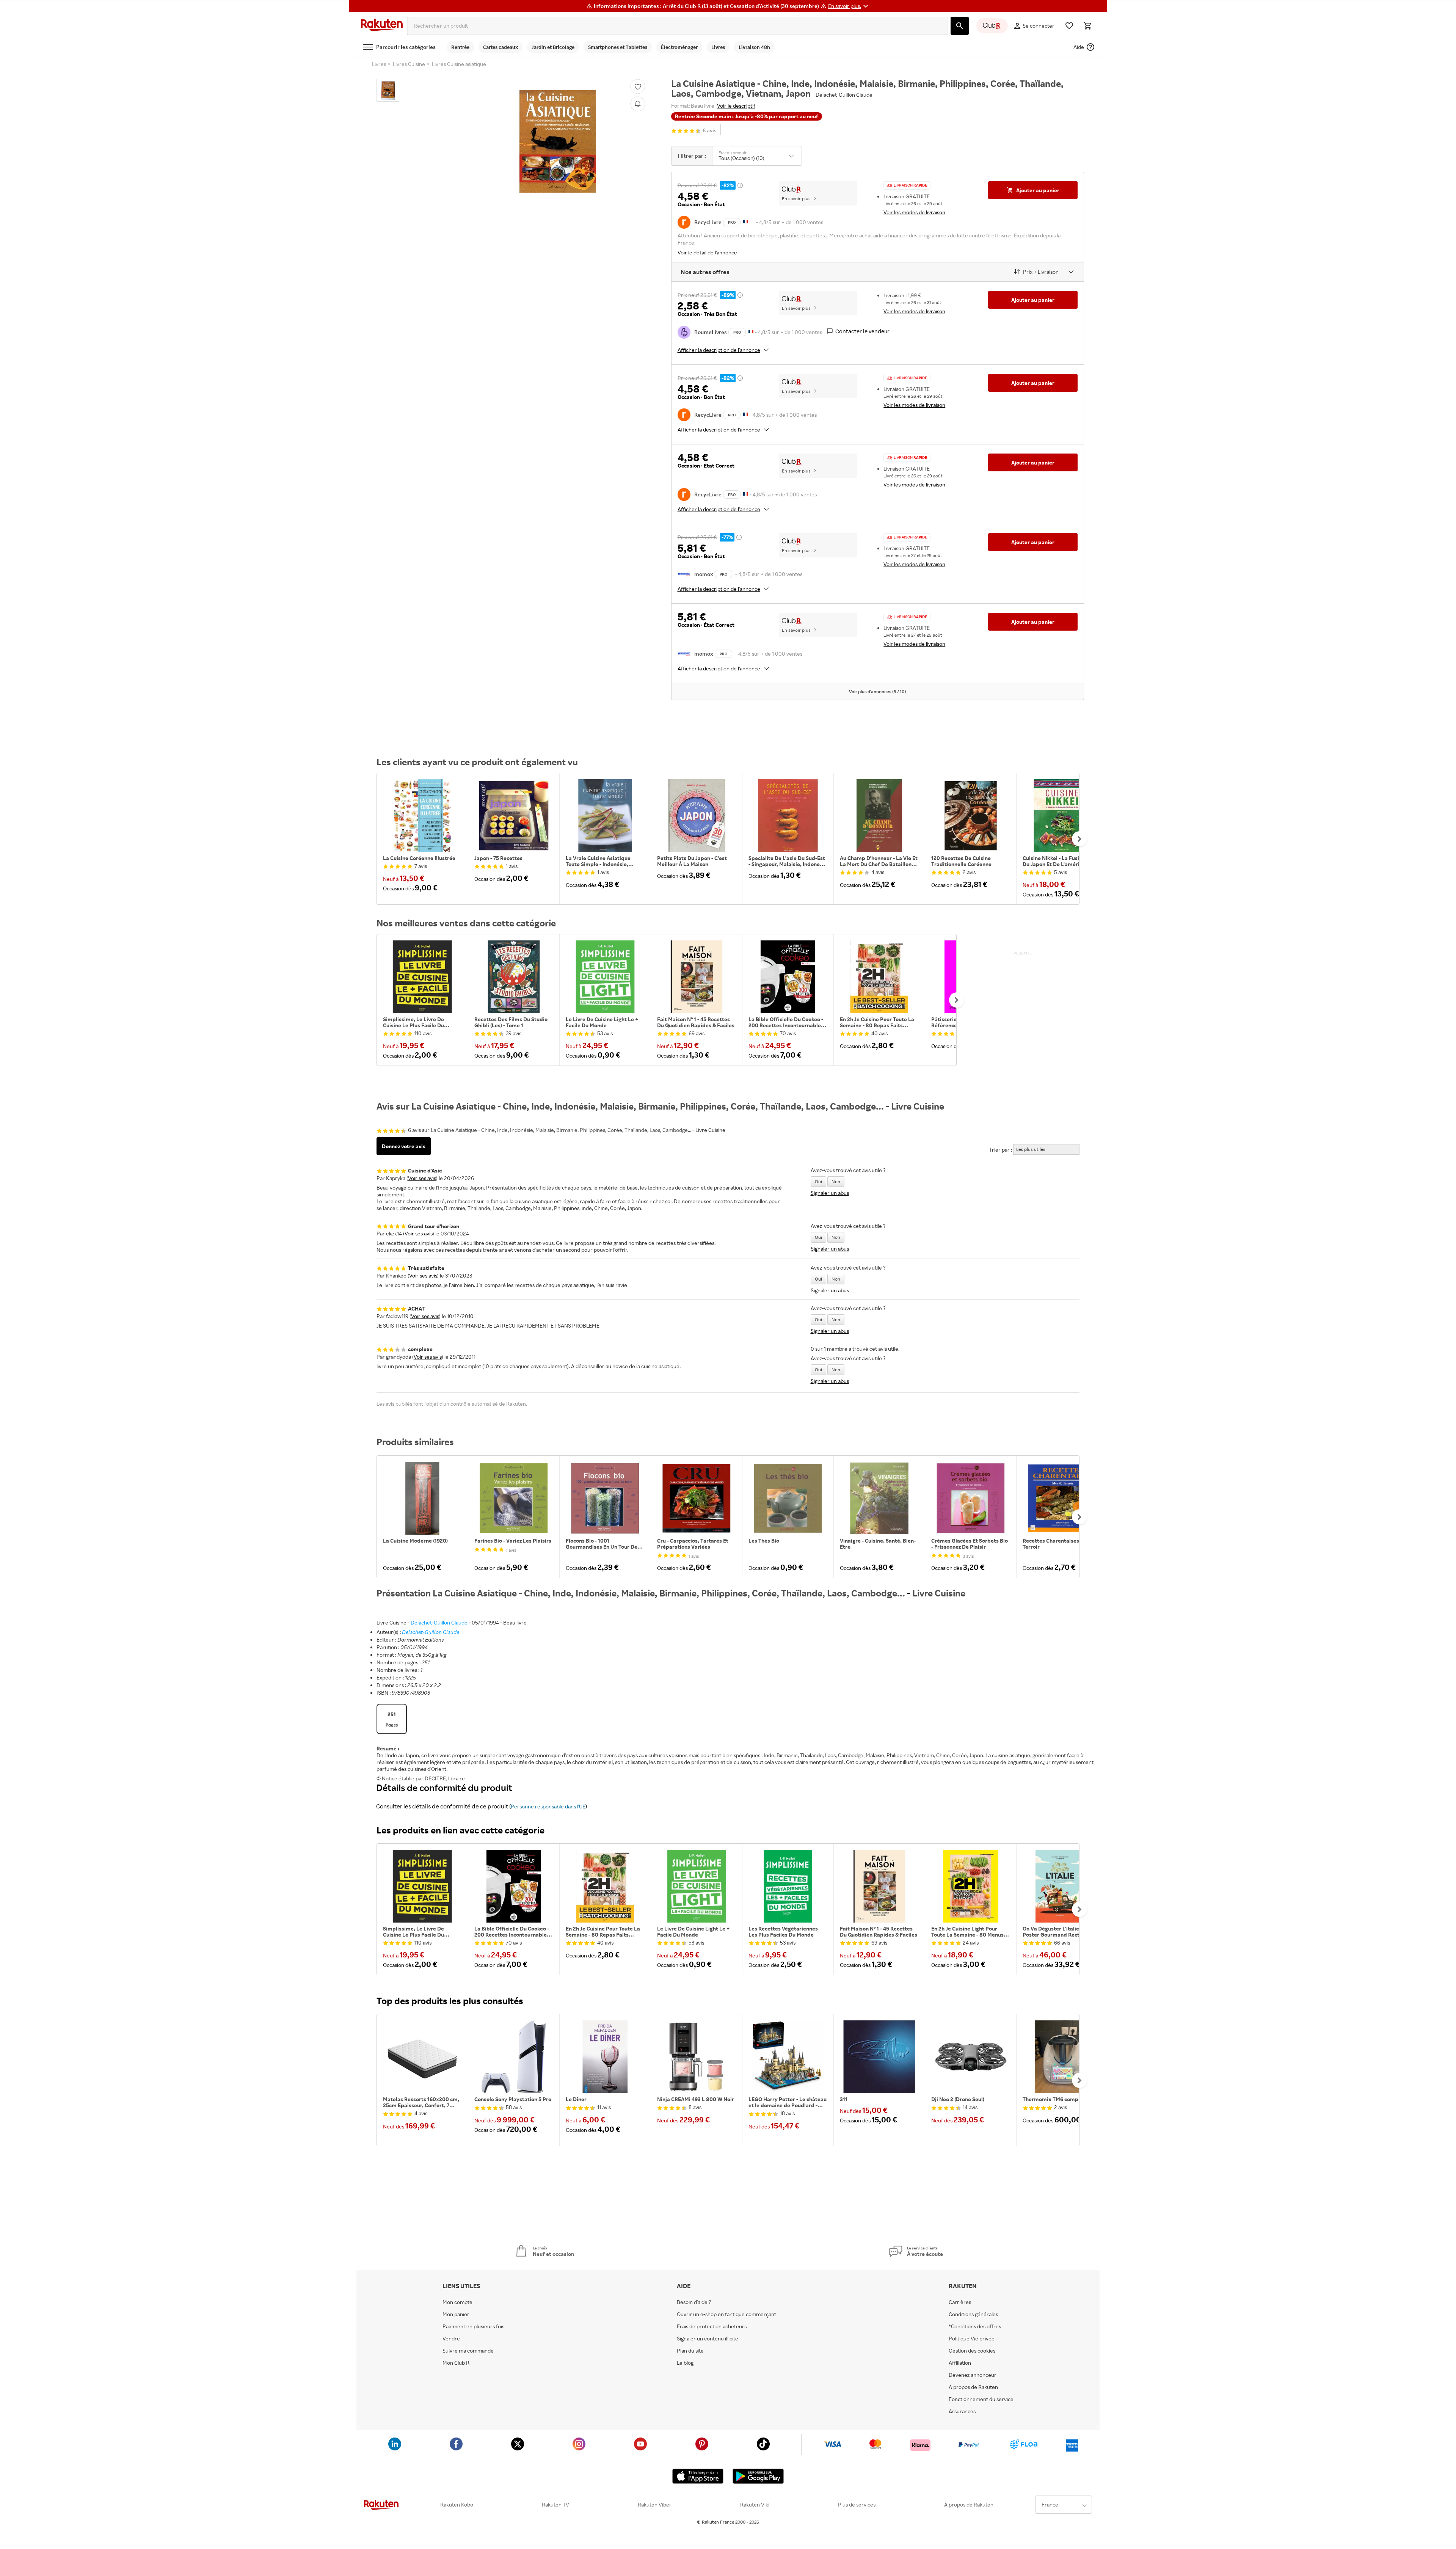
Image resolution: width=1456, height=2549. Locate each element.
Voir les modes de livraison (914, 212)
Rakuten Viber (655, 2505)
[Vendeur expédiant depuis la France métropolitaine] (751, 331)
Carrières (960, 2302)
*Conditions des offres (975, 2326)
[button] (849, 6)
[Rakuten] (382, 26)
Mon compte (457, 2302)
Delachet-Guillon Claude (439, 1622)
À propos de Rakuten (969, 2505)
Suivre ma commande (468, 2351)
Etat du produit (733, 153)
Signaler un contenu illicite (708, 2339)
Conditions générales (973, 2314)
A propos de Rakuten (973, 2387)
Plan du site (690, 2351)
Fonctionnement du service (981, 2399)
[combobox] (677, 26)
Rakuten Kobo (457, 2505)
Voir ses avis (422, 1178)
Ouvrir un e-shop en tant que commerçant (726, 2314)
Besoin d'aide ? (694, 2302)
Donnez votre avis (404, 1146)
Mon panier (456, 2314)
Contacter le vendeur (862, 331)
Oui (818, 1181)
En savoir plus (796, 199)
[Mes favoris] (1069, 26)
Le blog (685, 2363)
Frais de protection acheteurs (712, 2326)
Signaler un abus (830, 1193)
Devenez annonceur (973, 2375)
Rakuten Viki (755, 2505)
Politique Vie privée (972, 2339)
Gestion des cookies (972, 2351)
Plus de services (857, 2505)
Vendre (451, 2339)
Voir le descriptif (736, 106)
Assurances (962, 2411)
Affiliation (960, 2363)
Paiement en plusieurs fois (473, 2326)
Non (836, 1181)
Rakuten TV (555, 2505)
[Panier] (1087, 26)
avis (710, 131)
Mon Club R (456, 2363)
